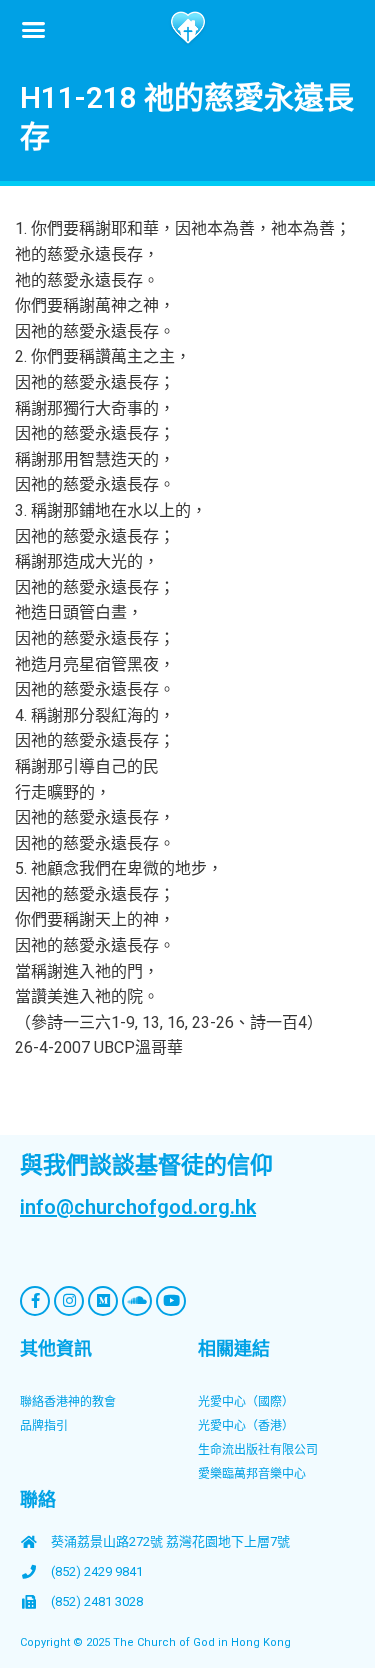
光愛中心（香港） (246, 1426)
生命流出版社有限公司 (258, 1450)
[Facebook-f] (35, 1301)
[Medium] (103, 1301)
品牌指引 (44, 1426)
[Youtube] (171, 1301)
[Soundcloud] (137, 1301)
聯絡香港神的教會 (68, 1402)
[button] (34, 29)
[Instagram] (69, 1301)
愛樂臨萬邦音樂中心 (252, 1474)
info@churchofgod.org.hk (138, 1207)
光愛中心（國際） (246, 1402)
